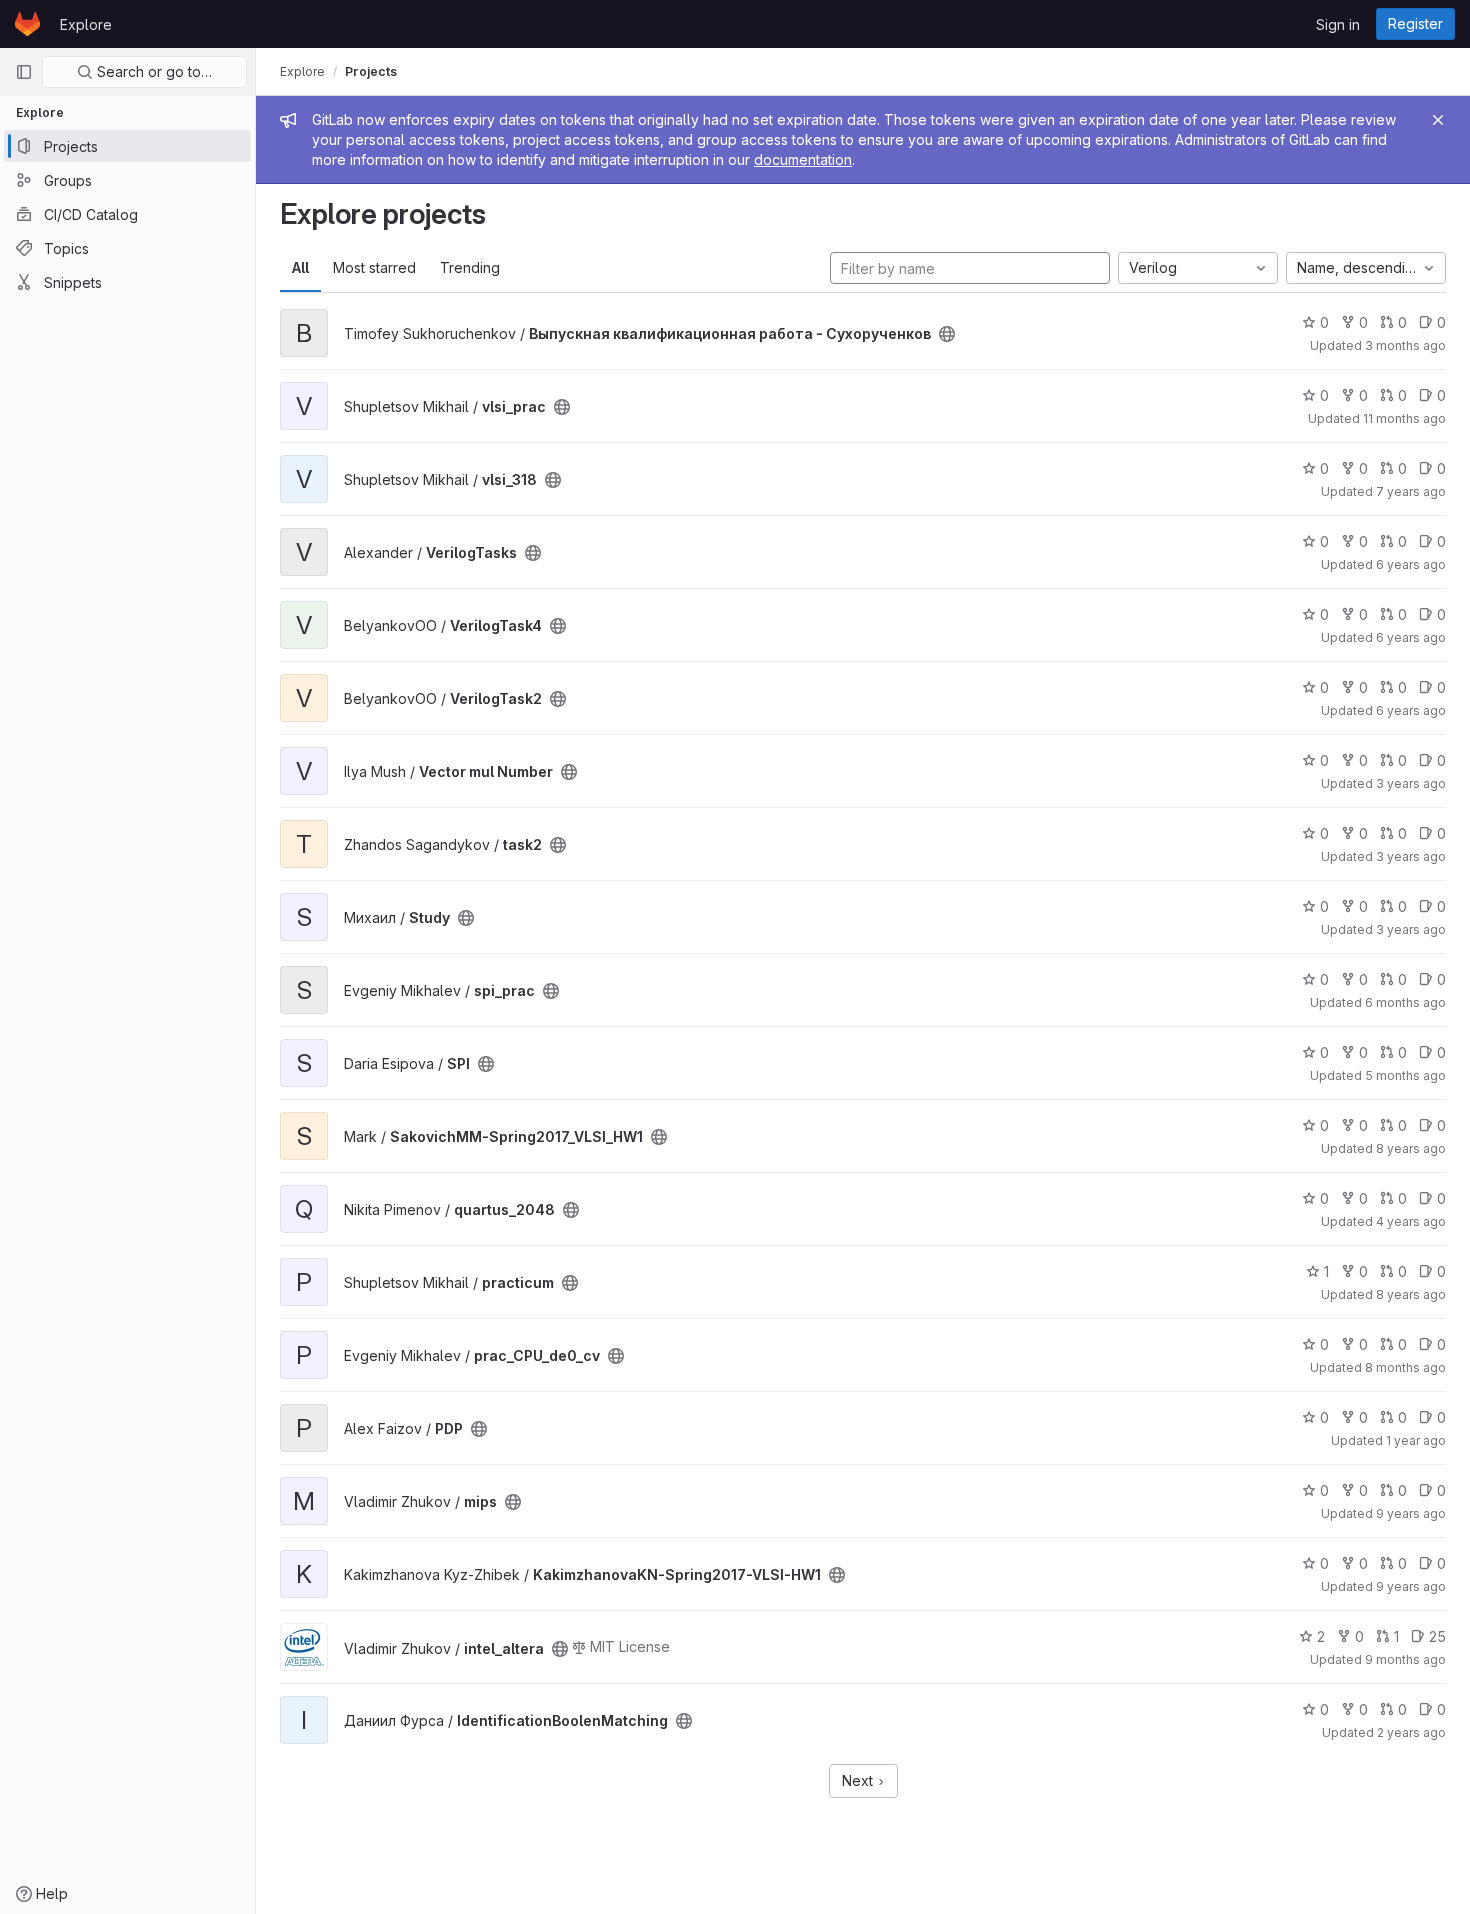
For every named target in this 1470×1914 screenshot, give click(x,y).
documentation (803, 159)
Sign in (1338, 24)
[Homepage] (27, 24)
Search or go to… (152, 71)
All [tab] (300, 267)
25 (1437, 1636)
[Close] (1438, 120)
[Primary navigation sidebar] (24, 72)
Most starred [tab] (374, 267)
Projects (371, 71)
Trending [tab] (470, 267)
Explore (86, 24)
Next (859, 1780)
